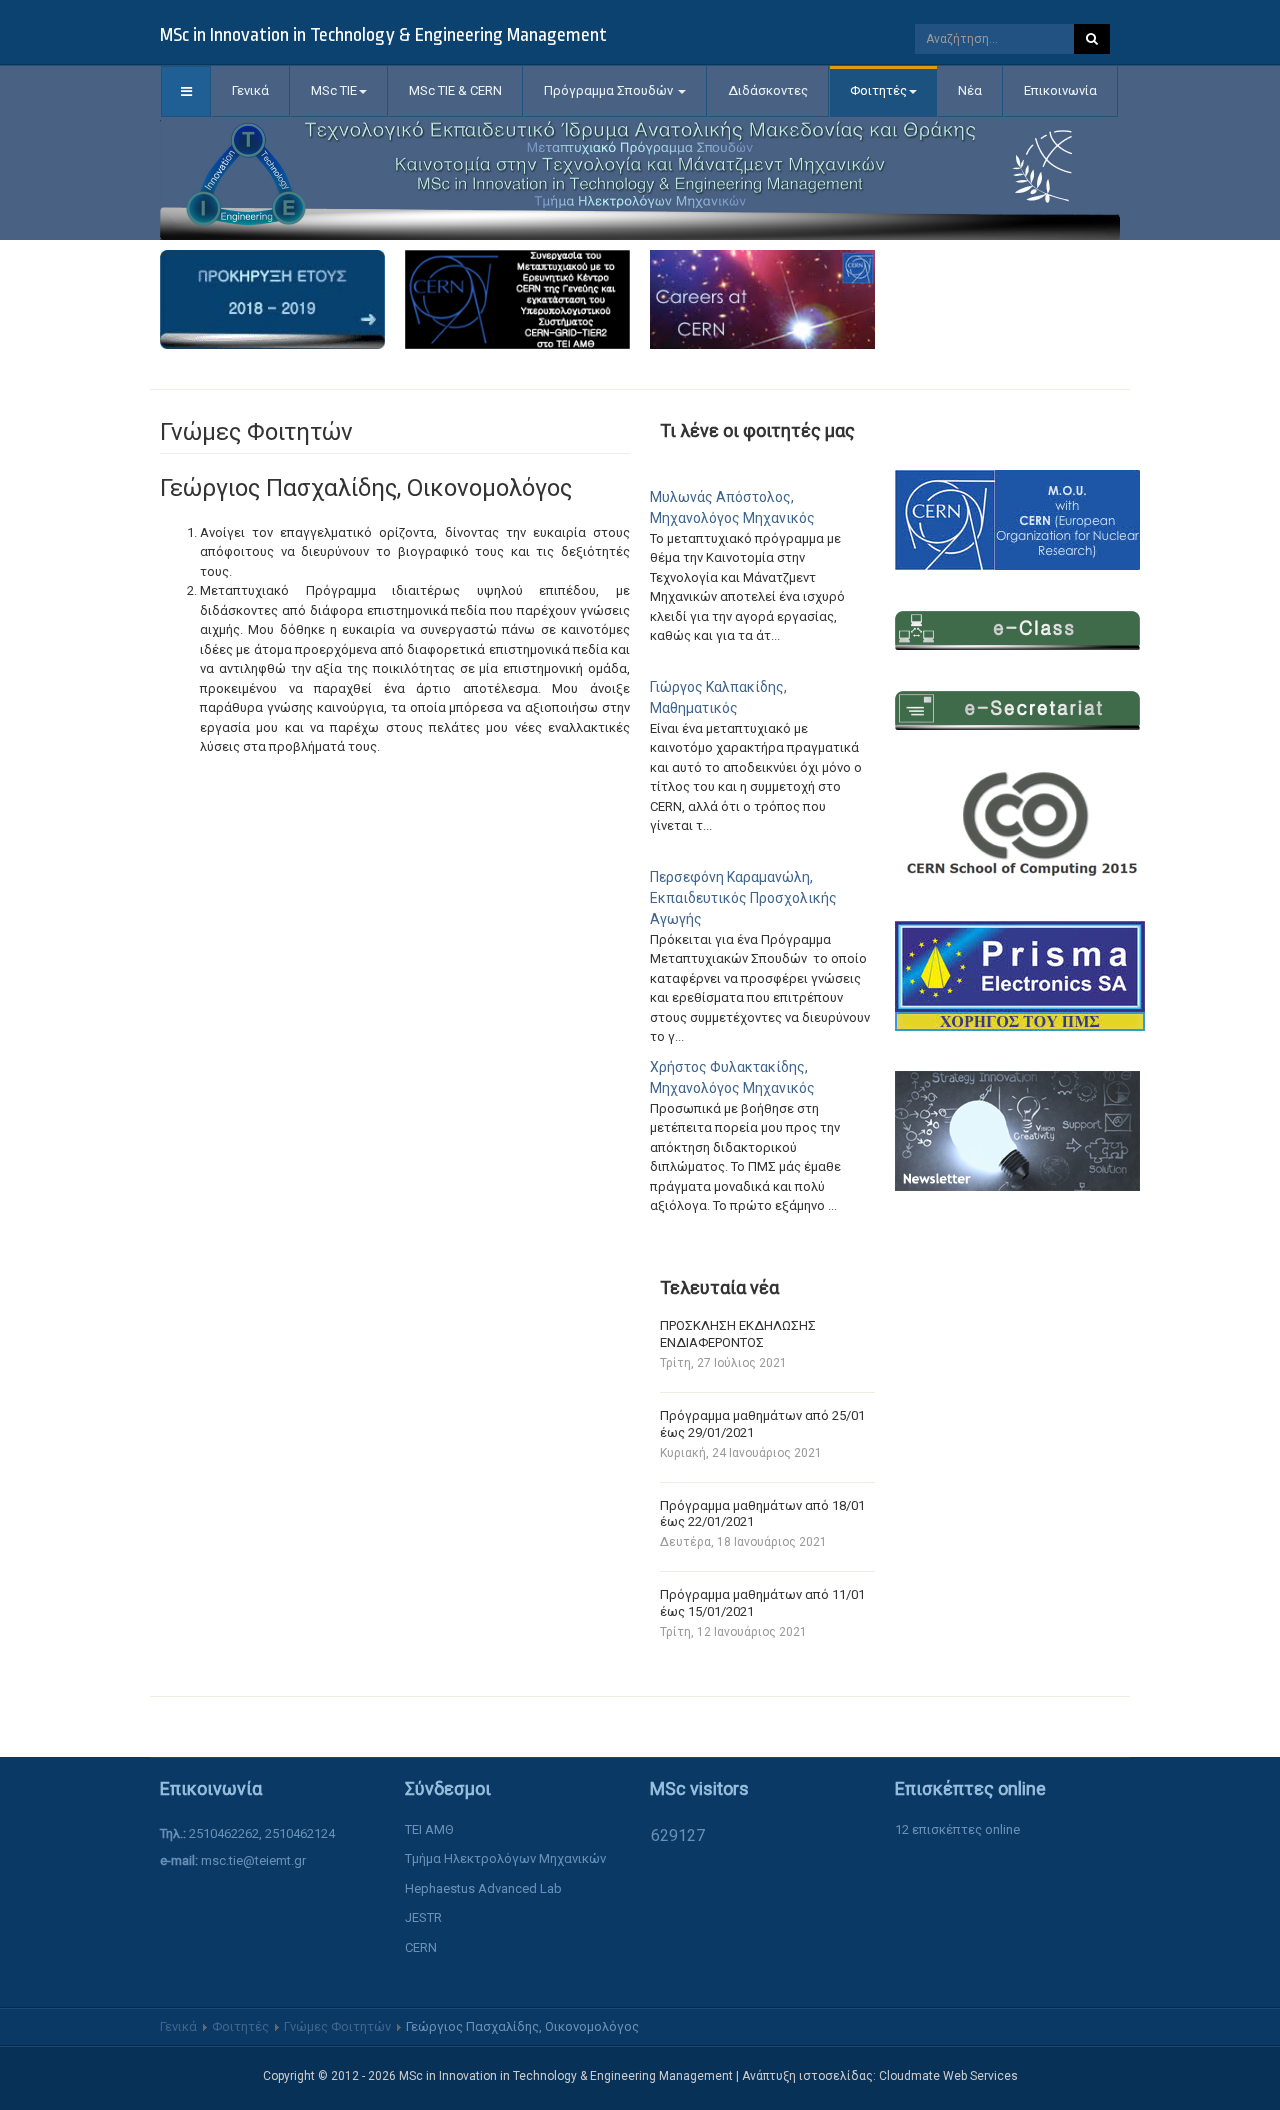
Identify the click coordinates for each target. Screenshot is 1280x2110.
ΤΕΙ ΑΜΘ (429, 1829)
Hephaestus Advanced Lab (483, 1888)
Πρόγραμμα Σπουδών (610, 90)
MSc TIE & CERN (455, 90)
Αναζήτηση (1092, 39)
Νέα (970, 90)
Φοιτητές (878, 90)
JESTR (423, 1917)
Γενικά (250, 90)
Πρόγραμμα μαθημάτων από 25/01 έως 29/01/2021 (762, 1424)
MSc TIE (334, 90)
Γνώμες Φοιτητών (337, 2026)
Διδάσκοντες (768, 90)
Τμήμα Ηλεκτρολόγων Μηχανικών (505, 1858)
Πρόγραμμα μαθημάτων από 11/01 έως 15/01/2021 (762, 1603)
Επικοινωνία (1060, 90)
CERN (421, 1947)
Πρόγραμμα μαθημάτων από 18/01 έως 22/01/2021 (762, 1514)
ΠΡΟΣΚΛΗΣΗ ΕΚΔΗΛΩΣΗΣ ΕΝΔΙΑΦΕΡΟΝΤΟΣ (738, 1334)
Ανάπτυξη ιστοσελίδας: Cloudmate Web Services (880, 2076)
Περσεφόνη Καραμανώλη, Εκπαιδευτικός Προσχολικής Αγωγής (743, 898)
